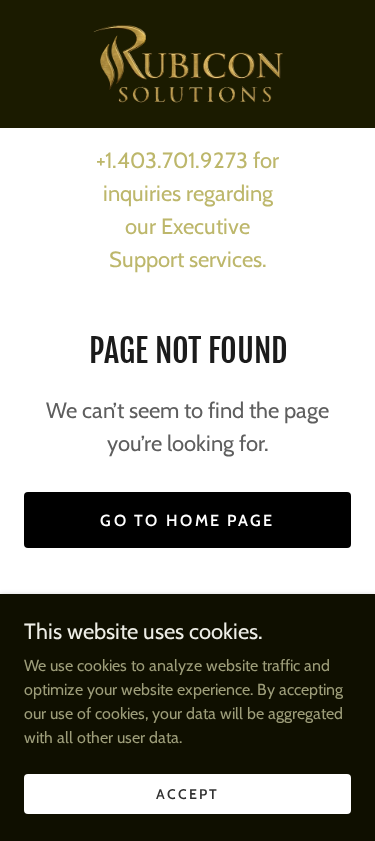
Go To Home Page (187, 520)
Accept (187, 793)
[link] (187, 64)
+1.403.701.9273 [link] (172, 160)
